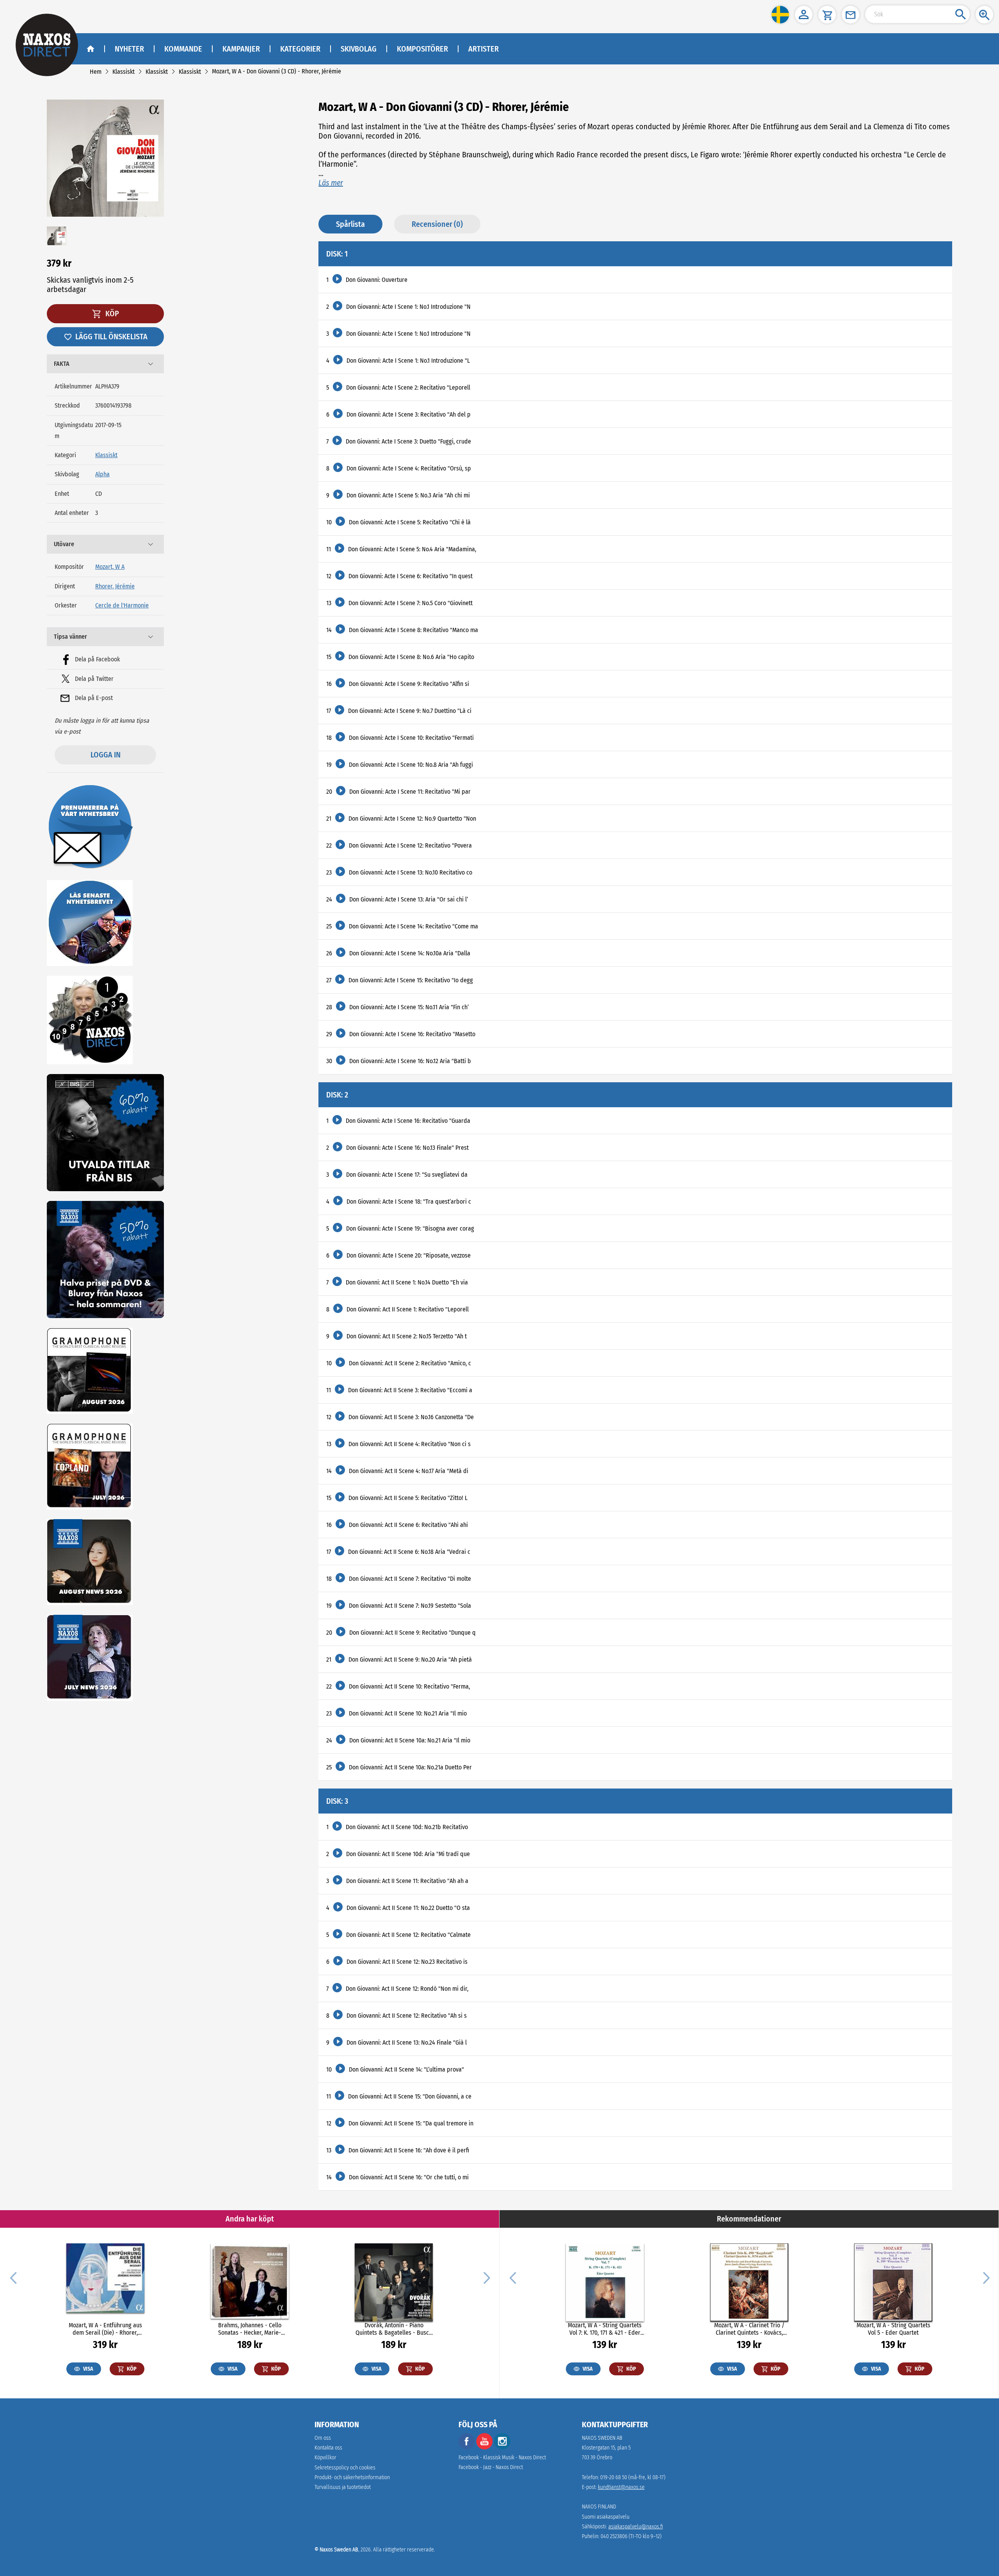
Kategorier (300, 49)
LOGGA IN (106, 755)
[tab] (105, 364)
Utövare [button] (64, 544)
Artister (484, 49)
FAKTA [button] (62, 364)
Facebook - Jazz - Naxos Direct (491, 2467)
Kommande (183, 49)
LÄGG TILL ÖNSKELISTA (111, 337)
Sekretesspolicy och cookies (345, 2468)
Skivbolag (359, 49)
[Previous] (13, 2277)
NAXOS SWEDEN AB (602, 2438)
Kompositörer (422, 49)
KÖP (111, 314)
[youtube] (485, 2448)
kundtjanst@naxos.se (621, 2487)
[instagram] (502, 2448)
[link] (96, 72)
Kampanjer (241, 49)
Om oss (323, 2438)
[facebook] (467, 2448)
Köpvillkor (325, 2458)
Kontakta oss (328, 2448)
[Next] (486, 2277)
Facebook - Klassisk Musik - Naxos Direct (502, 2458)
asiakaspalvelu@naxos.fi (636, 2527)
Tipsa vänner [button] (70, 637)
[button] (780, 15)
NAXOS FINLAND (599, 2507)
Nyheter (129, 49)
